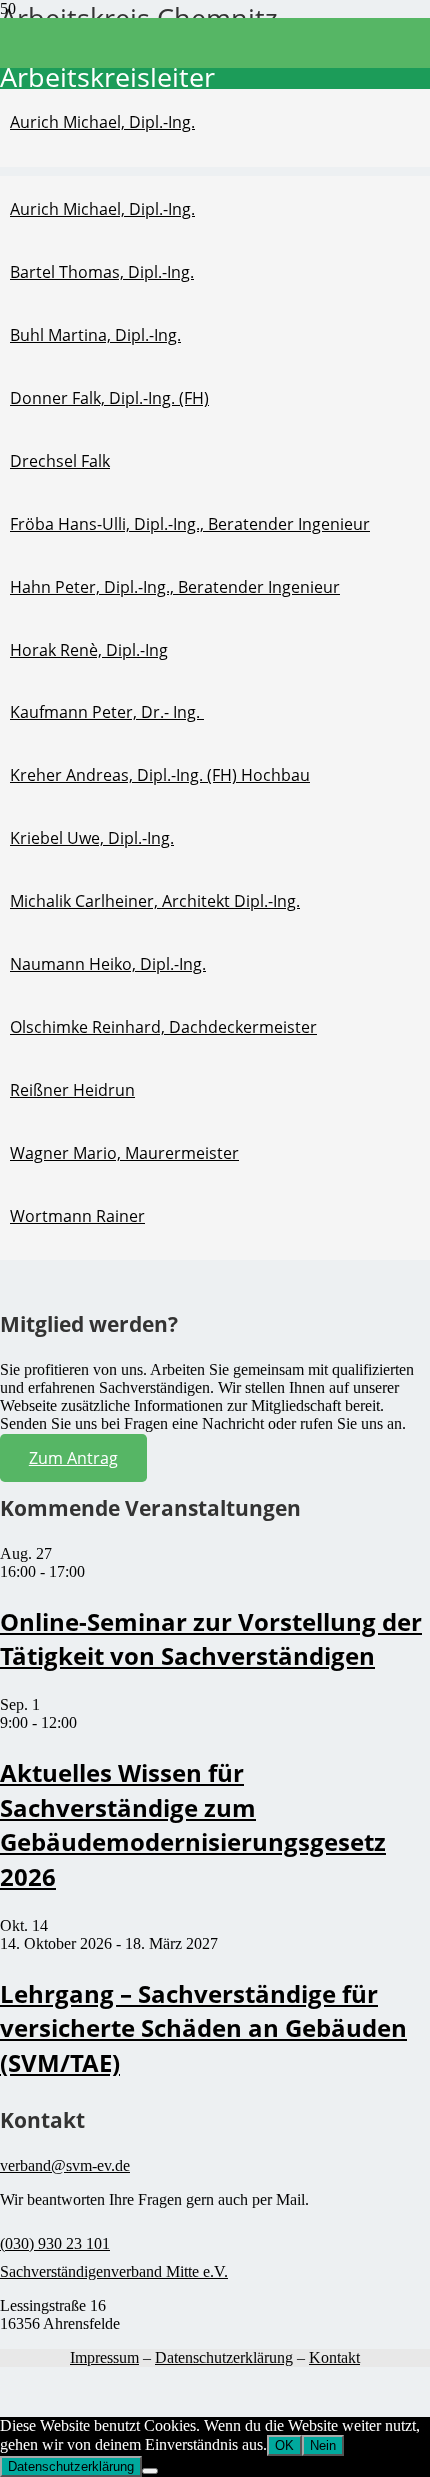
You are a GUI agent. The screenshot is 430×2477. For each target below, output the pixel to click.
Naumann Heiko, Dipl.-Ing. (108, 964)
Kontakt (334, 2357)
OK (284, 2445)
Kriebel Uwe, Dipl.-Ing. (92, 838)
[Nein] (150, 2471)
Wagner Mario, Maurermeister (124, 1153)
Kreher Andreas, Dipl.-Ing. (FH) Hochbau (160, 775)
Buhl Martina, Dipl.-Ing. (95, 335)
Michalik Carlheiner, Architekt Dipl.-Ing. (155, 901)
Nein (323, 2445)
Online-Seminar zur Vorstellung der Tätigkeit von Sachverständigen (211, 1639)
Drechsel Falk (60, 461)
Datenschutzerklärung (224, 2357)
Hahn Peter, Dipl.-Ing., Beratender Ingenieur (175, 587)
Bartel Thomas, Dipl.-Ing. (102, 272)
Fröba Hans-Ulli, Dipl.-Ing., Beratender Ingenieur (190, 524)
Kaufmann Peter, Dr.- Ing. (107, 712)
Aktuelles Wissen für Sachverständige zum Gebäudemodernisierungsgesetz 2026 (193, 1824)
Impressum (104, 2357)
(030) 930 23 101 (55, 2243)
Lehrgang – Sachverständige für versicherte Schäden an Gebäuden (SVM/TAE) (203, 2028)
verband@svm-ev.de (65, 2165)
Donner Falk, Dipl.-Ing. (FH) (109, 398)
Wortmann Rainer (77, 1216)
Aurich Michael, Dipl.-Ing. (102, 122)
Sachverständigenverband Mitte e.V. (114, 2271)
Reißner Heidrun (72, 1090)
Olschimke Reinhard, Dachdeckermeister (163, 1027)
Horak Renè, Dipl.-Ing (89, 650)
